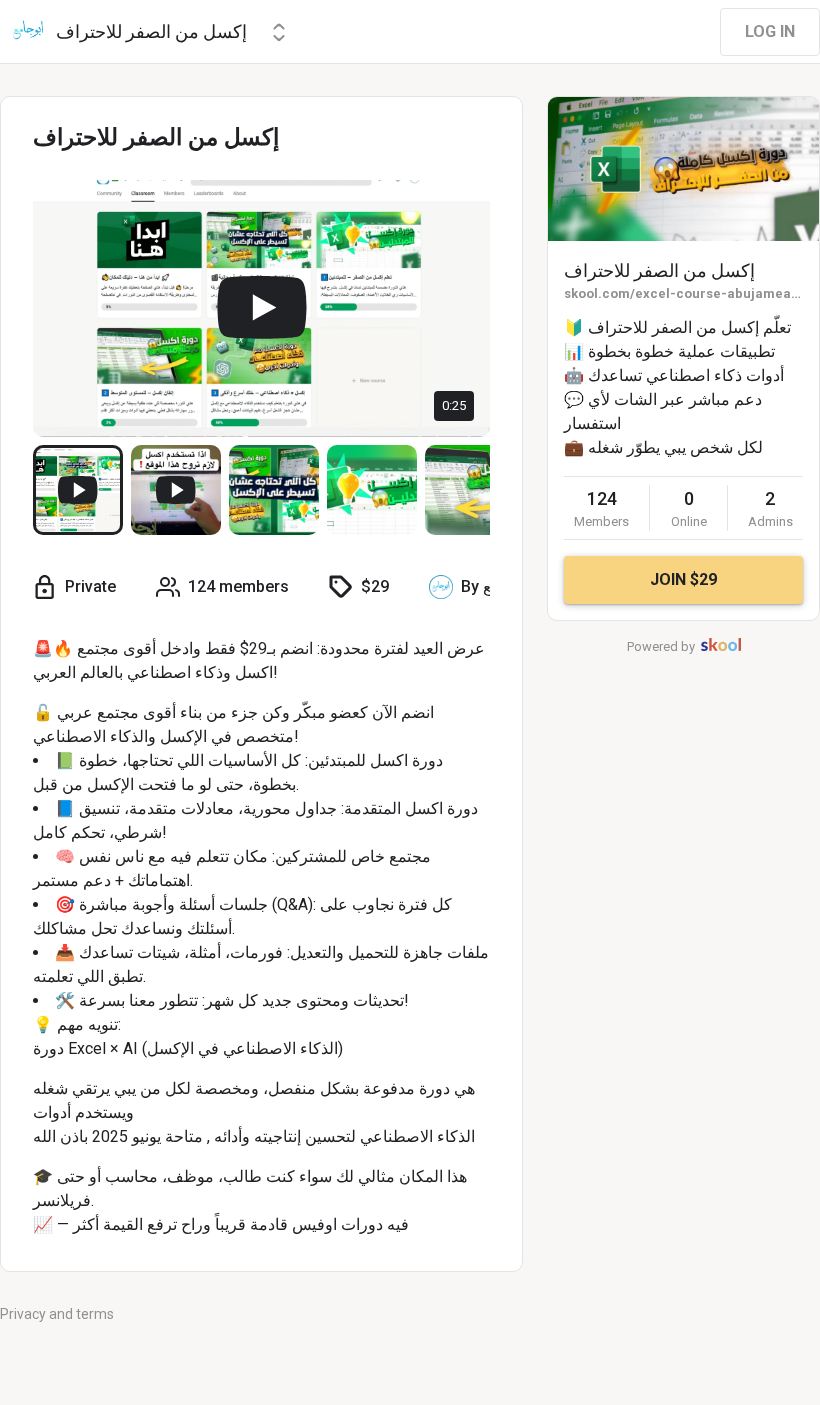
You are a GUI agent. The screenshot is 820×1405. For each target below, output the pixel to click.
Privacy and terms (57, 1314)
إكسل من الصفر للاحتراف (659, 270)
